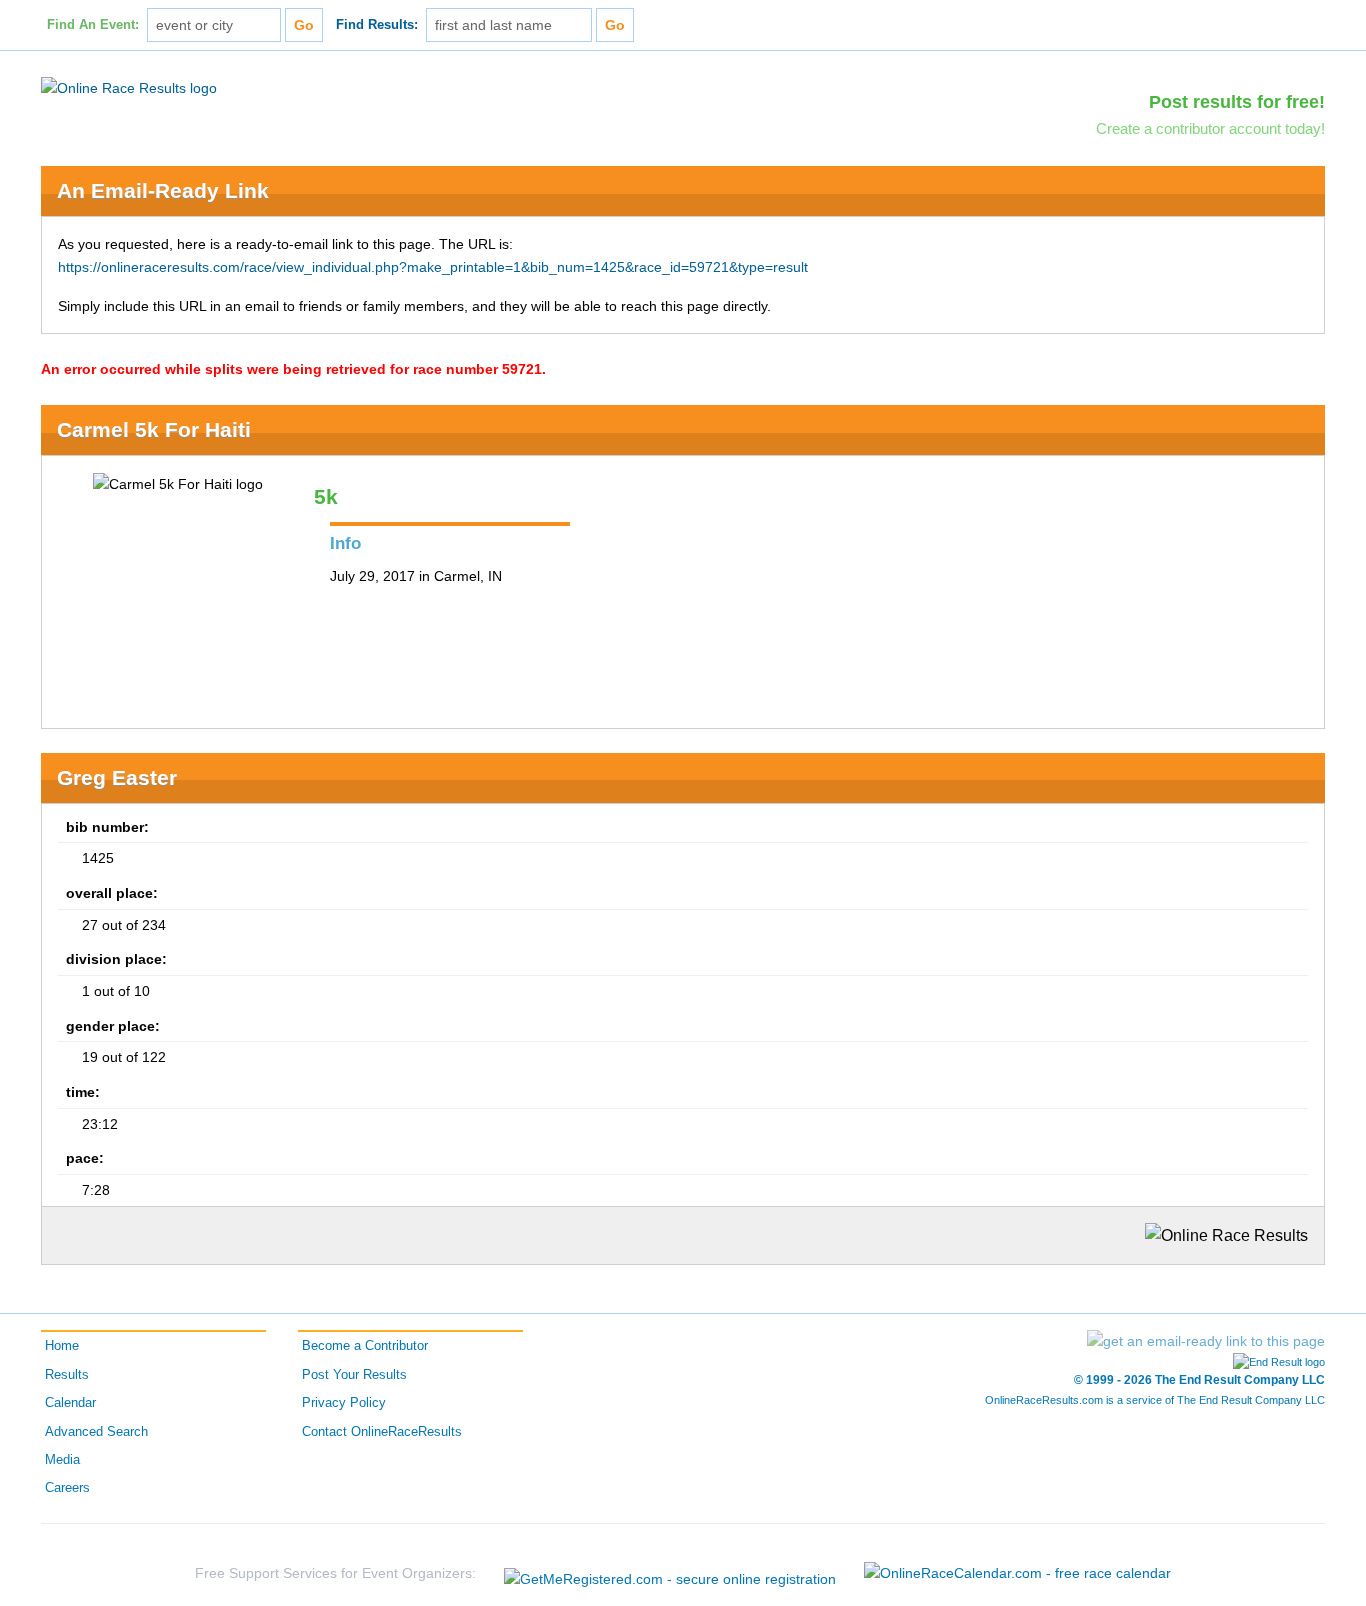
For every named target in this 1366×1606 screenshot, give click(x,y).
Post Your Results (354, 1375)
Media (62, 1460)
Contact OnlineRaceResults (382, 1432)
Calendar (70, 1403)
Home (62, 1346)
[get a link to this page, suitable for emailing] (1206, 1341)
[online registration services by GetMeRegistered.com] (670, 1573)
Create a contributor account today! (1210, 128)
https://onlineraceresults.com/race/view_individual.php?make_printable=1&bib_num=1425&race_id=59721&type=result (433, 267)
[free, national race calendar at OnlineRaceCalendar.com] (1017, 1573)
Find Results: (377, 25)
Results (67, 1375)
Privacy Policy (344, 1403)
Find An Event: (93, 25)
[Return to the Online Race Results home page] (129, 87)
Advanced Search (96, 1432)
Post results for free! (1237, 102)
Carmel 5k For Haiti (154, 429)
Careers (67, 1488)
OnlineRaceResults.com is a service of (1155, 1400)
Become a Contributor (365, 1346)
